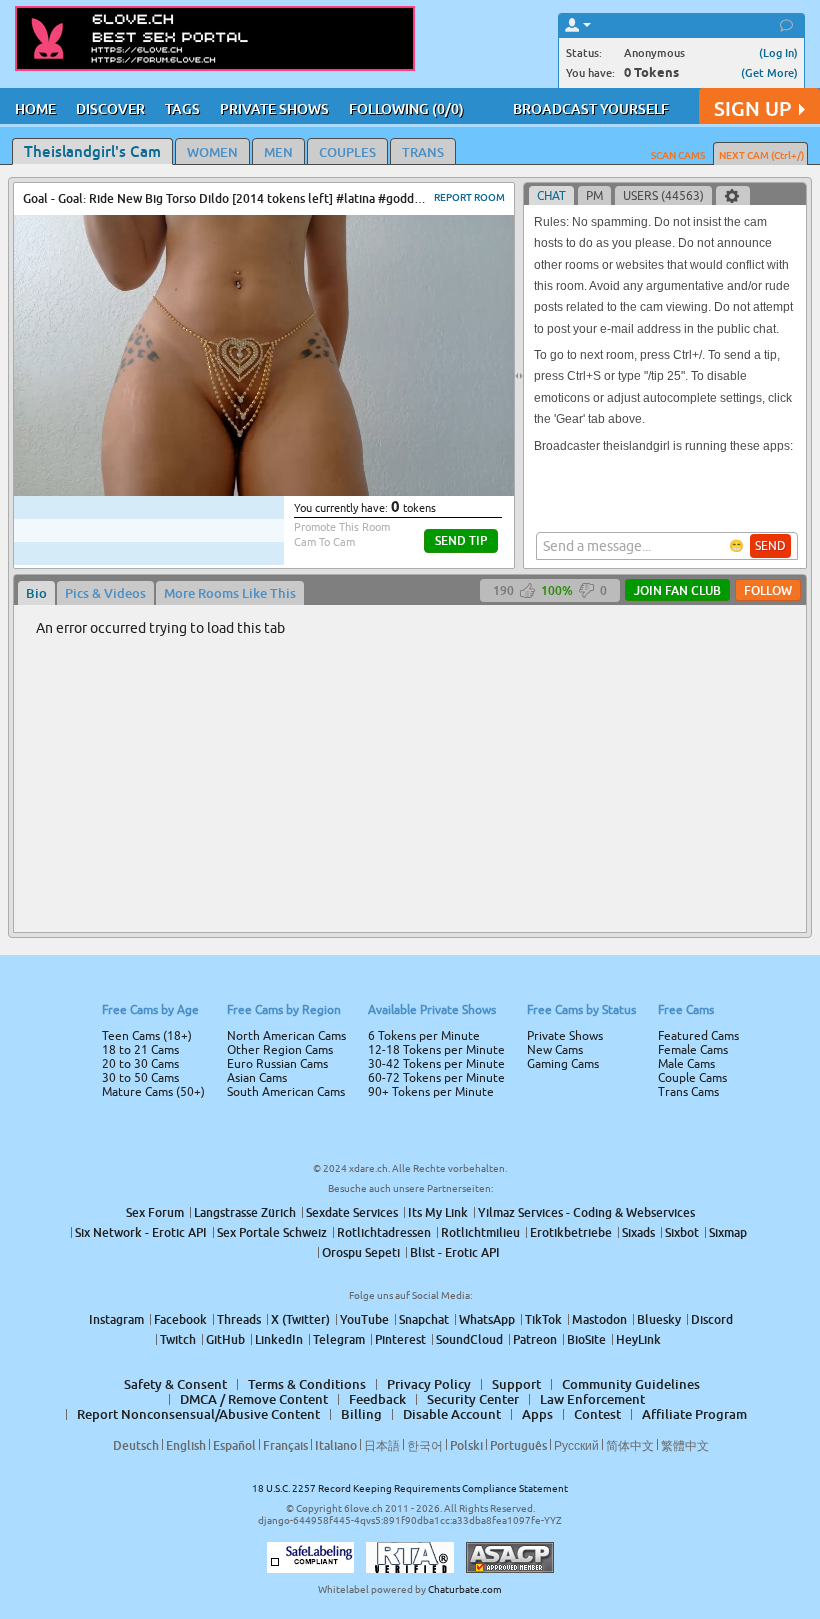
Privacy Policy (452, 889)
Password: (262, 781)
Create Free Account (410, 950)
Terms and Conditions (473, 863)
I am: (276, 817)
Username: (260, 741)
